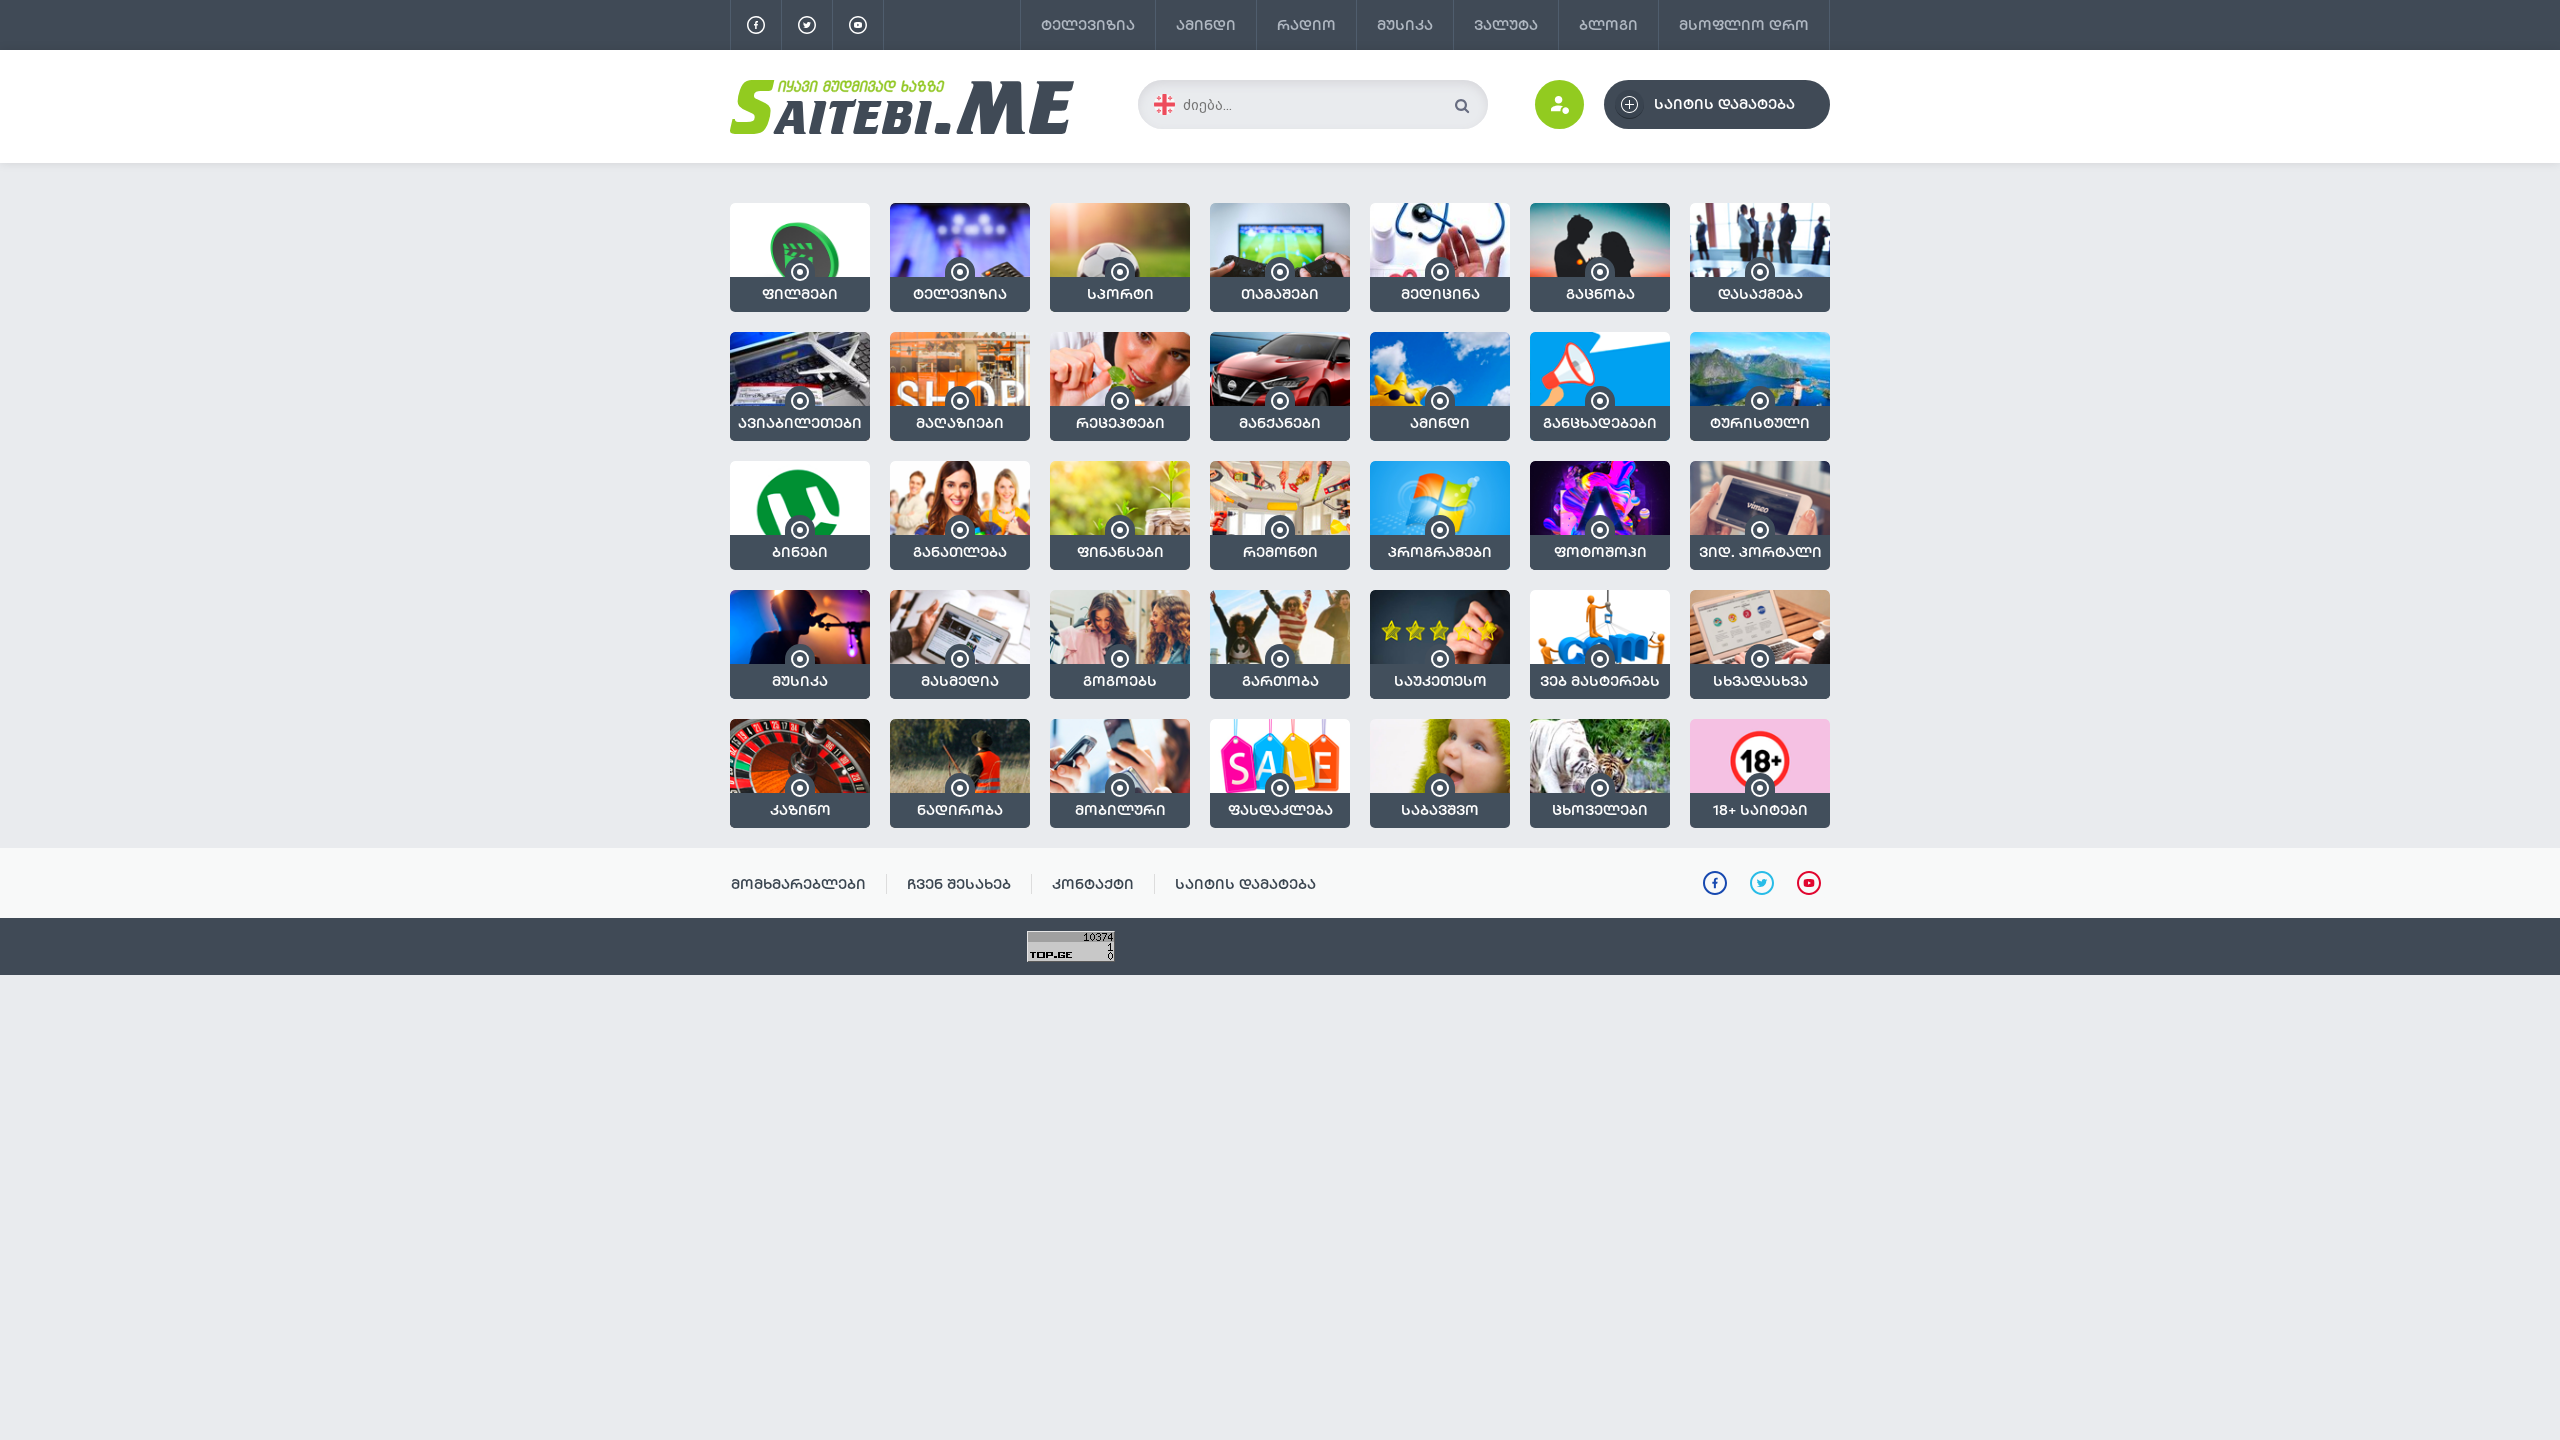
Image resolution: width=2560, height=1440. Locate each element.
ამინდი (1206, 25)
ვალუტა (1506, 25)
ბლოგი (1608, 25)
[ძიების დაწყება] (1461, 105)
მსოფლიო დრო (1744, 25)
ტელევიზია (1088, 25)
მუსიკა (1405, 25)
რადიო (1306, 25)
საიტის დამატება (1245, 884)
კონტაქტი (1093, 884)
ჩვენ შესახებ (959, 884)
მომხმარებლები (798, 884)
